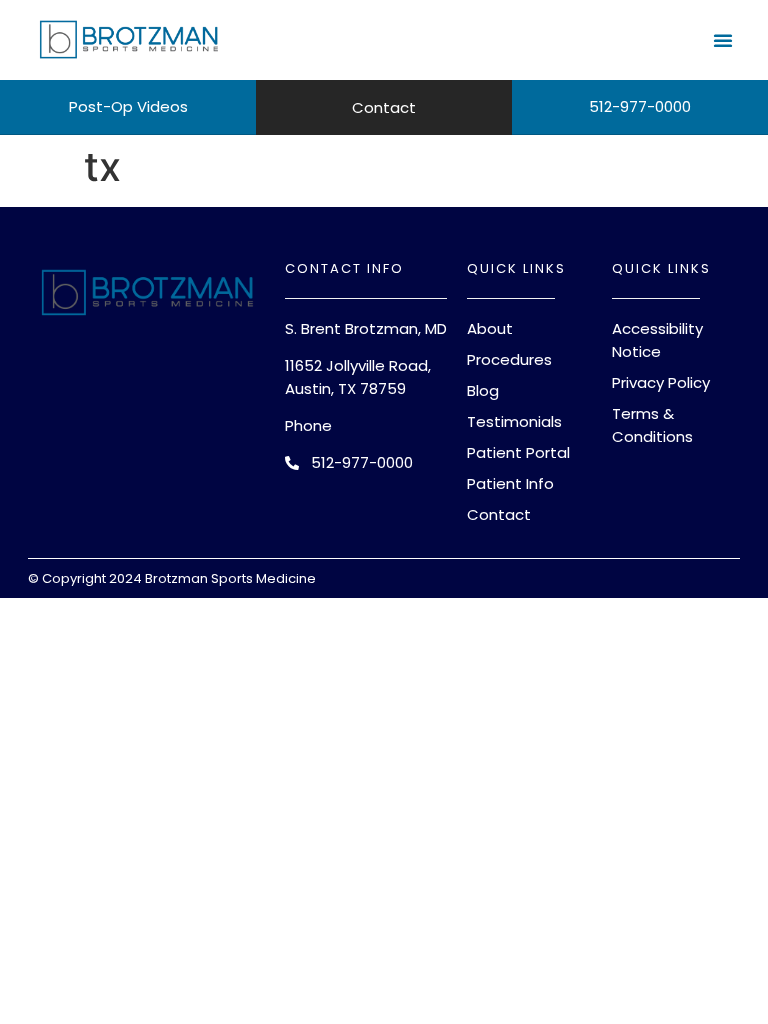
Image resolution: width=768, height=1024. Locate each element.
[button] (723, 40)
